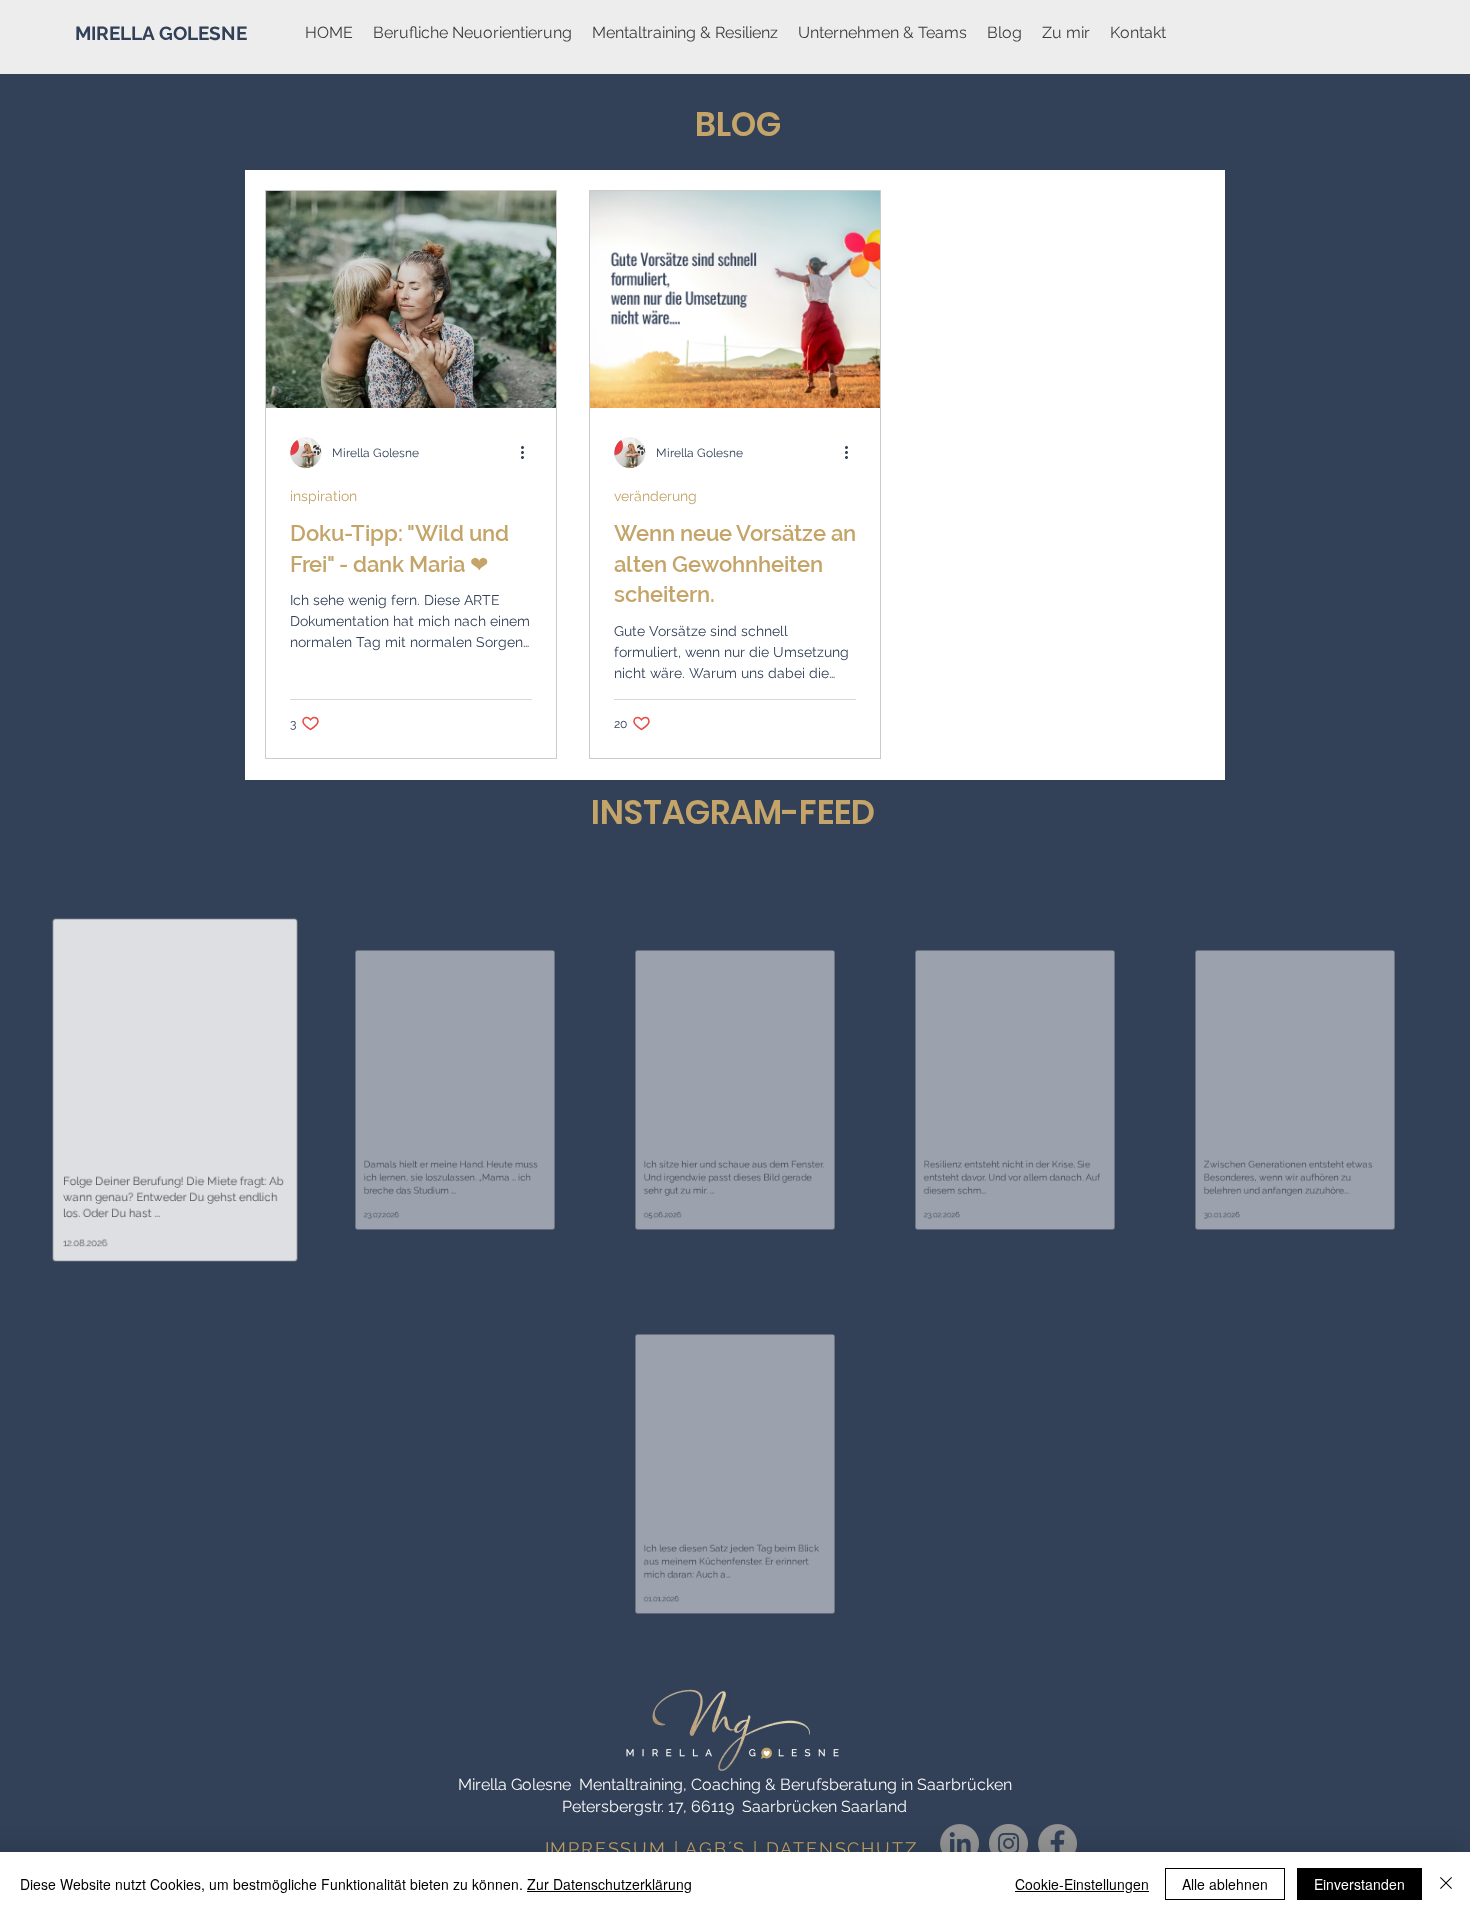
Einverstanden (1359, 1884)
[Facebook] (1057, 1843)
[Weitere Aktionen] (529, 453)
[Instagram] (1008, 1843)
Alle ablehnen (1225, 1884)
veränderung (655, 496)
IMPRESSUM (606, 1848)
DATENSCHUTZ (842, 1848)
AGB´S (715, 1848)
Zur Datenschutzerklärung (609, 1884)
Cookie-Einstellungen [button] (1082, 1884)
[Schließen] (1446, 1884)
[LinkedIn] (959, 1843)
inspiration (323, 496)
